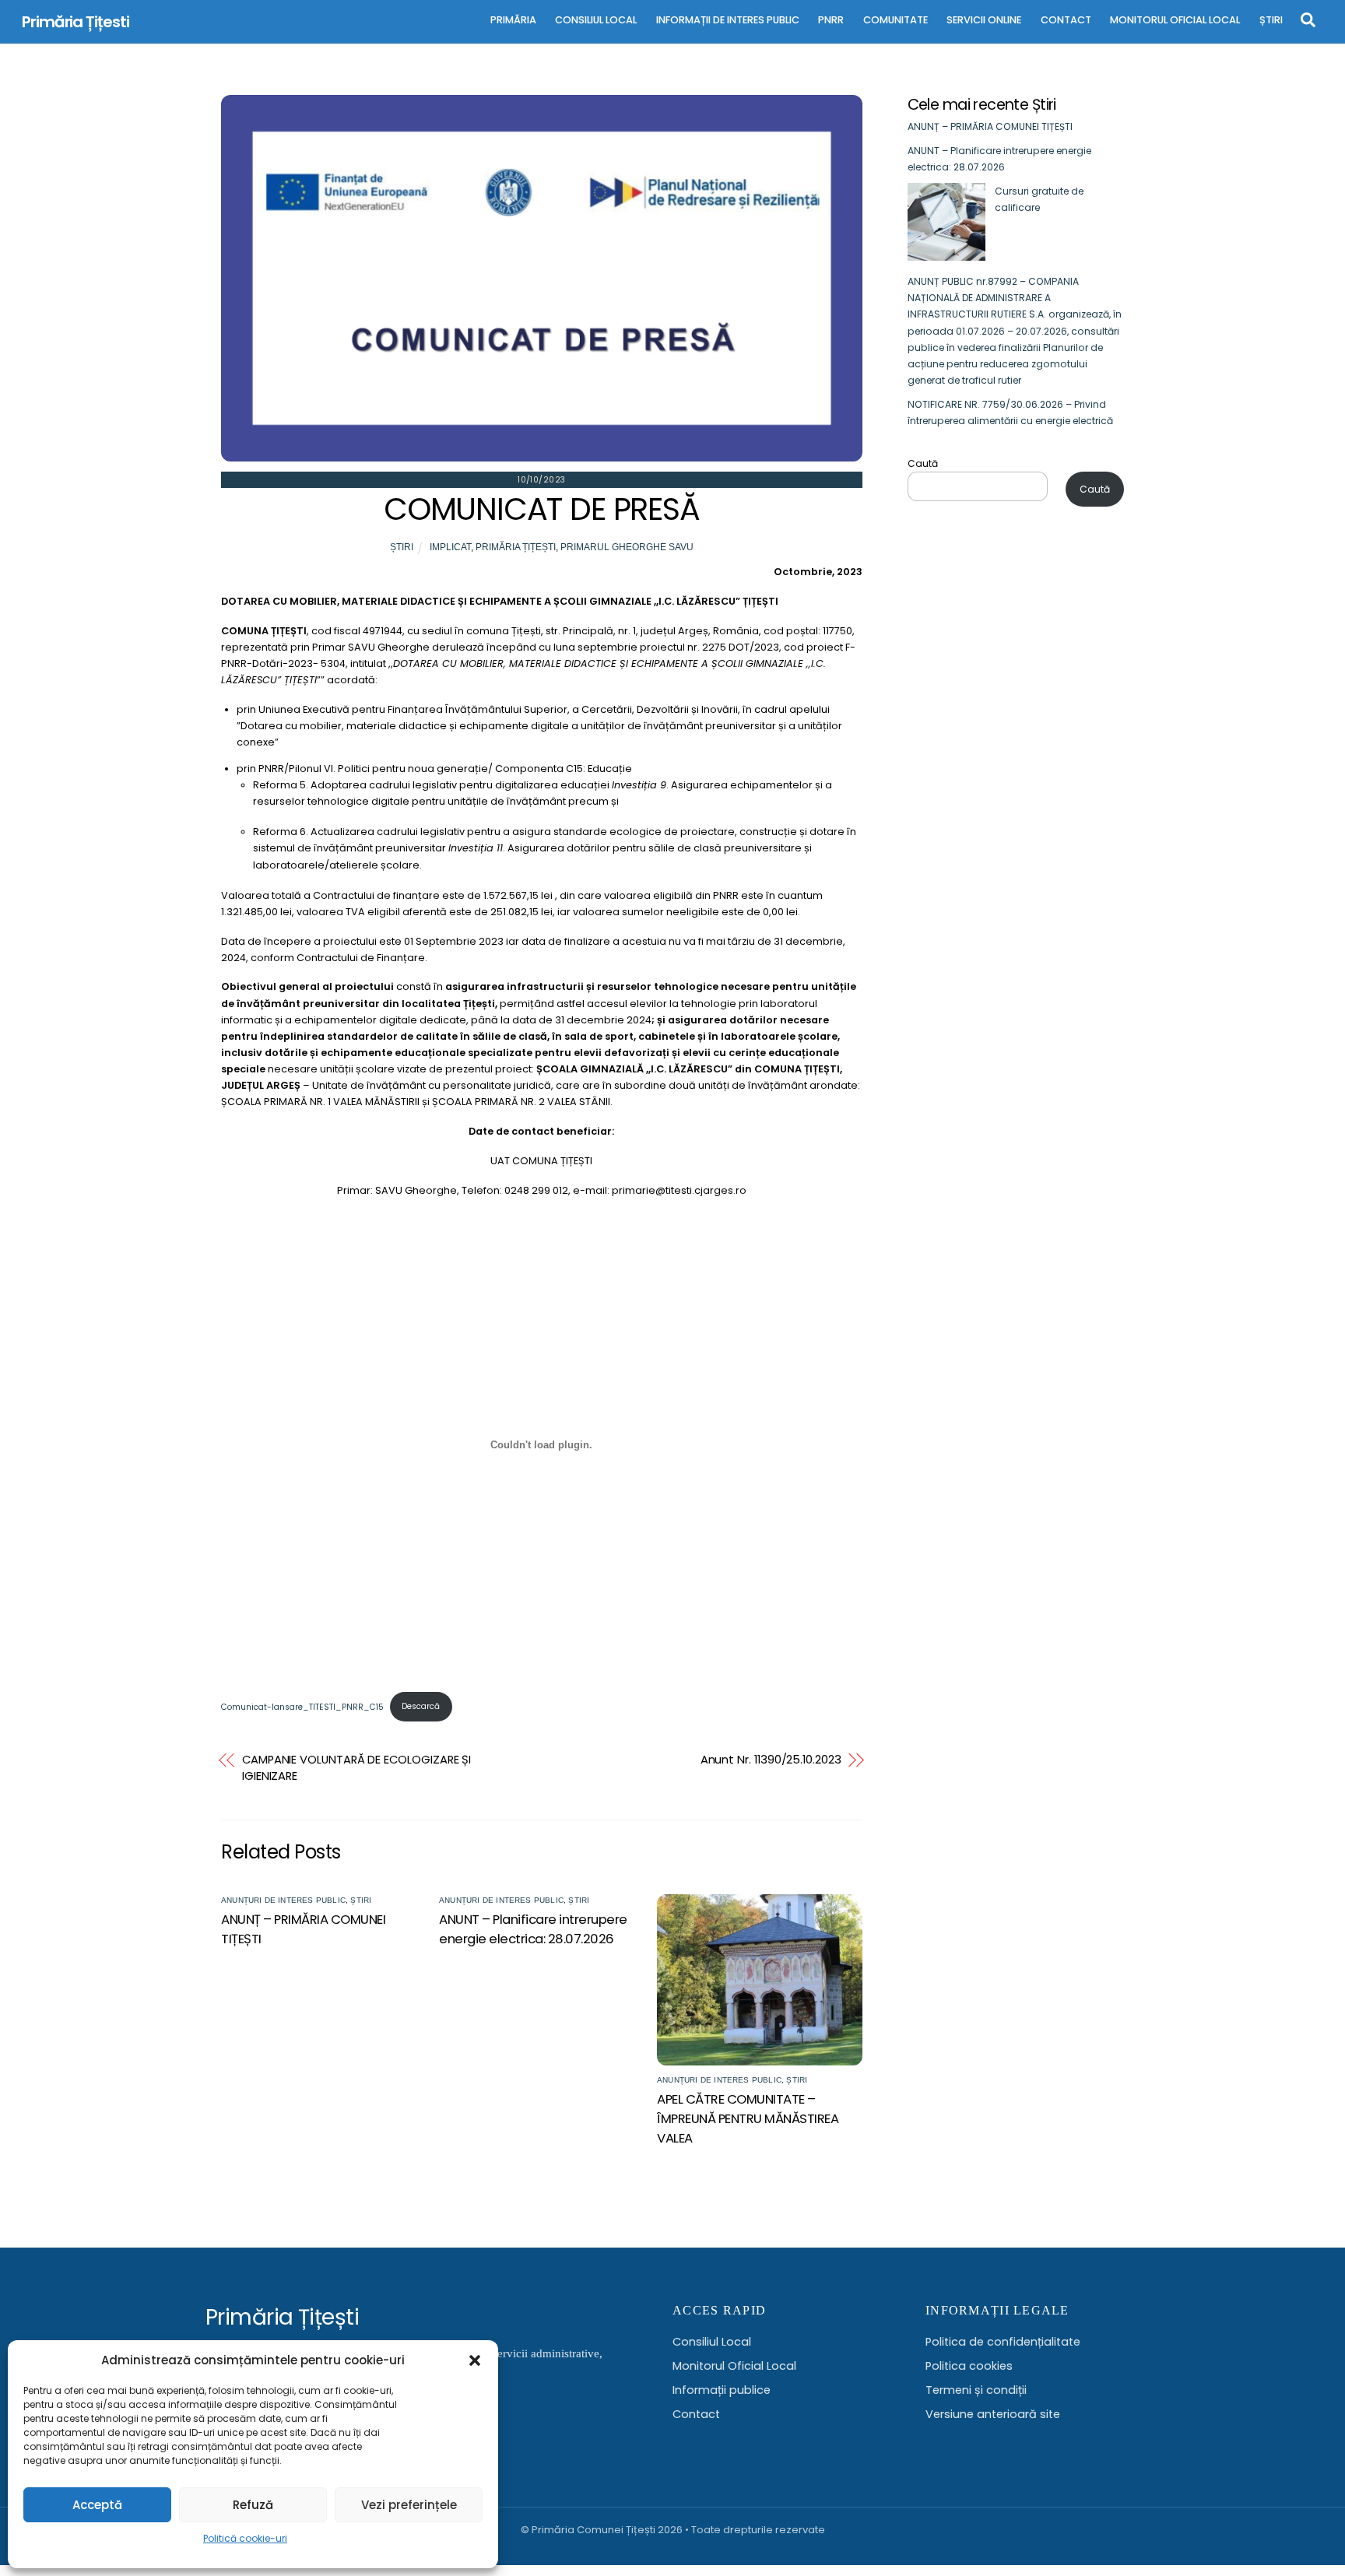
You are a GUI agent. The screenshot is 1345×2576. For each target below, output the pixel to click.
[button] (475, 2360)
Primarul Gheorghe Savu (627, 547)
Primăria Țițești (516, 547)
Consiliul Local (712, 2342)
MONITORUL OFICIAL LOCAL (1175, 20)
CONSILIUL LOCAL (596, 20)
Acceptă (97, 2505)
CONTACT (1066, 20)
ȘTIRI (1271, 20)
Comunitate (895, 20)
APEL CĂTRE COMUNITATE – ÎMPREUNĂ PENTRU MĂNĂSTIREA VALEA (748, 2119)
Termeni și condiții (976, 2390)
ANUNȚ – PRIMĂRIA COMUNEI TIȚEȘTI (990, 126)
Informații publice (722, 2390)
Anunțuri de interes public (283, 1900)
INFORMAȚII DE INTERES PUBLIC (728, 20)
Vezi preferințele (409, 2505)
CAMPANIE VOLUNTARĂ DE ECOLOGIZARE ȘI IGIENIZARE (356, 1768)
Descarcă (421, 1706)
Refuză (253, 2505)
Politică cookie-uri (245, 2538)
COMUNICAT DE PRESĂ (542, 509)
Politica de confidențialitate (1003, 2342)
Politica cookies (969, 2366)
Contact (696, 2414)
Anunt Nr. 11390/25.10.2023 (771, 1760)
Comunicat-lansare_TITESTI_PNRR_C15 (302, 1706)
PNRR (831, 20)
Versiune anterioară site (993, 2414)
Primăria (513, 20)
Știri (402, 547)
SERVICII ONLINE (984, 20)
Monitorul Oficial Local (734, 2366)
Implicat (450, 547)
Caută (923, 463)
